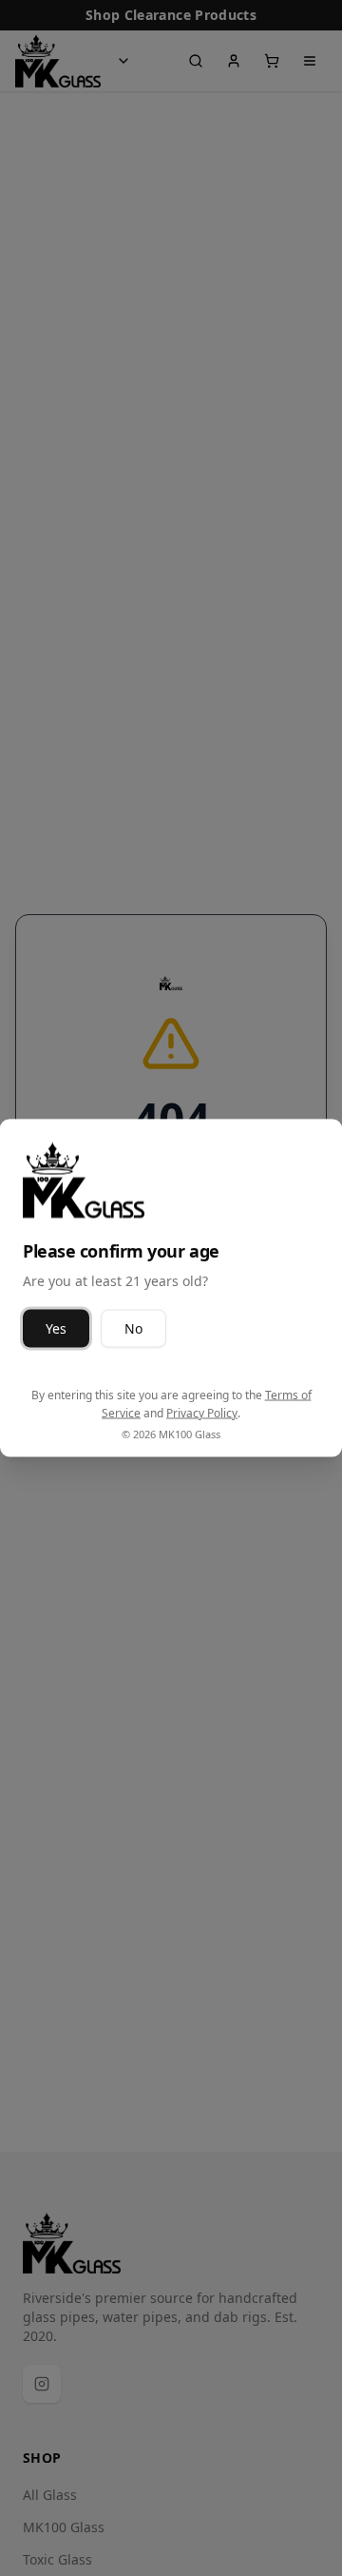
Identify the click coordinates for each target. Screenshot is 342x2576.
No (133, 1327)
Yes (56, 1327)
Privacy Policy (202, 1413)
